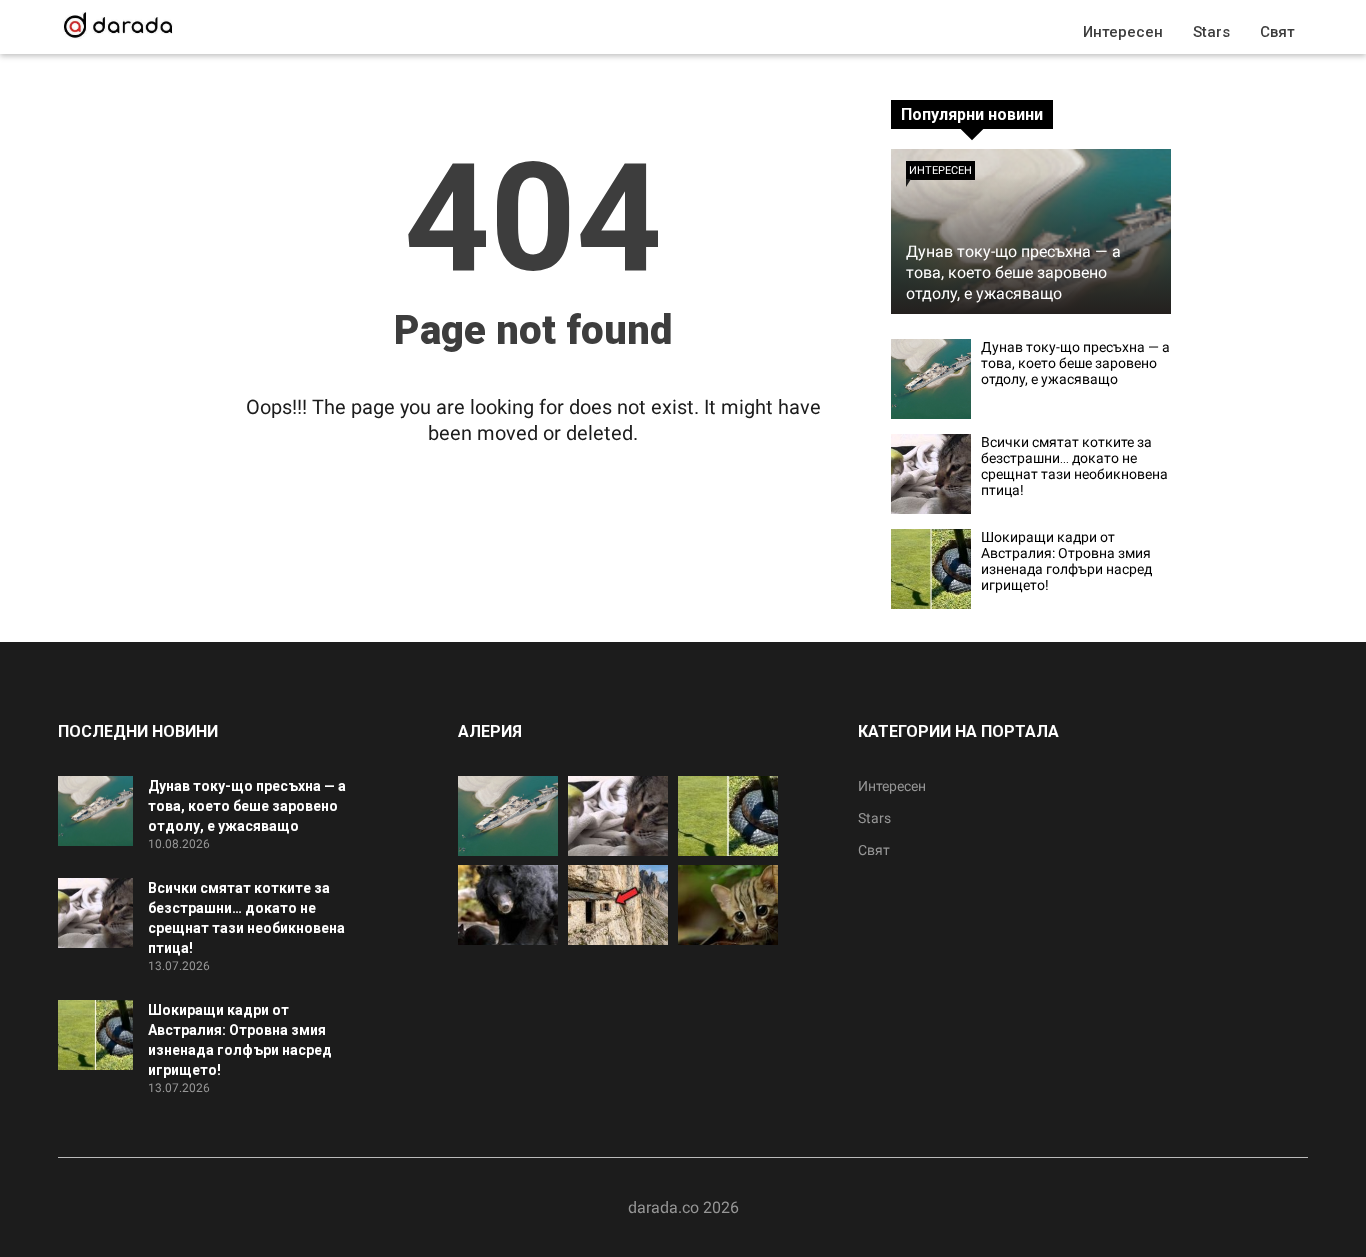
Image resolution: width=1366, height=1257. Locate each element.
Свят (1277, 32)
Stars (1211, 32)
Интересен (1123, 32)
